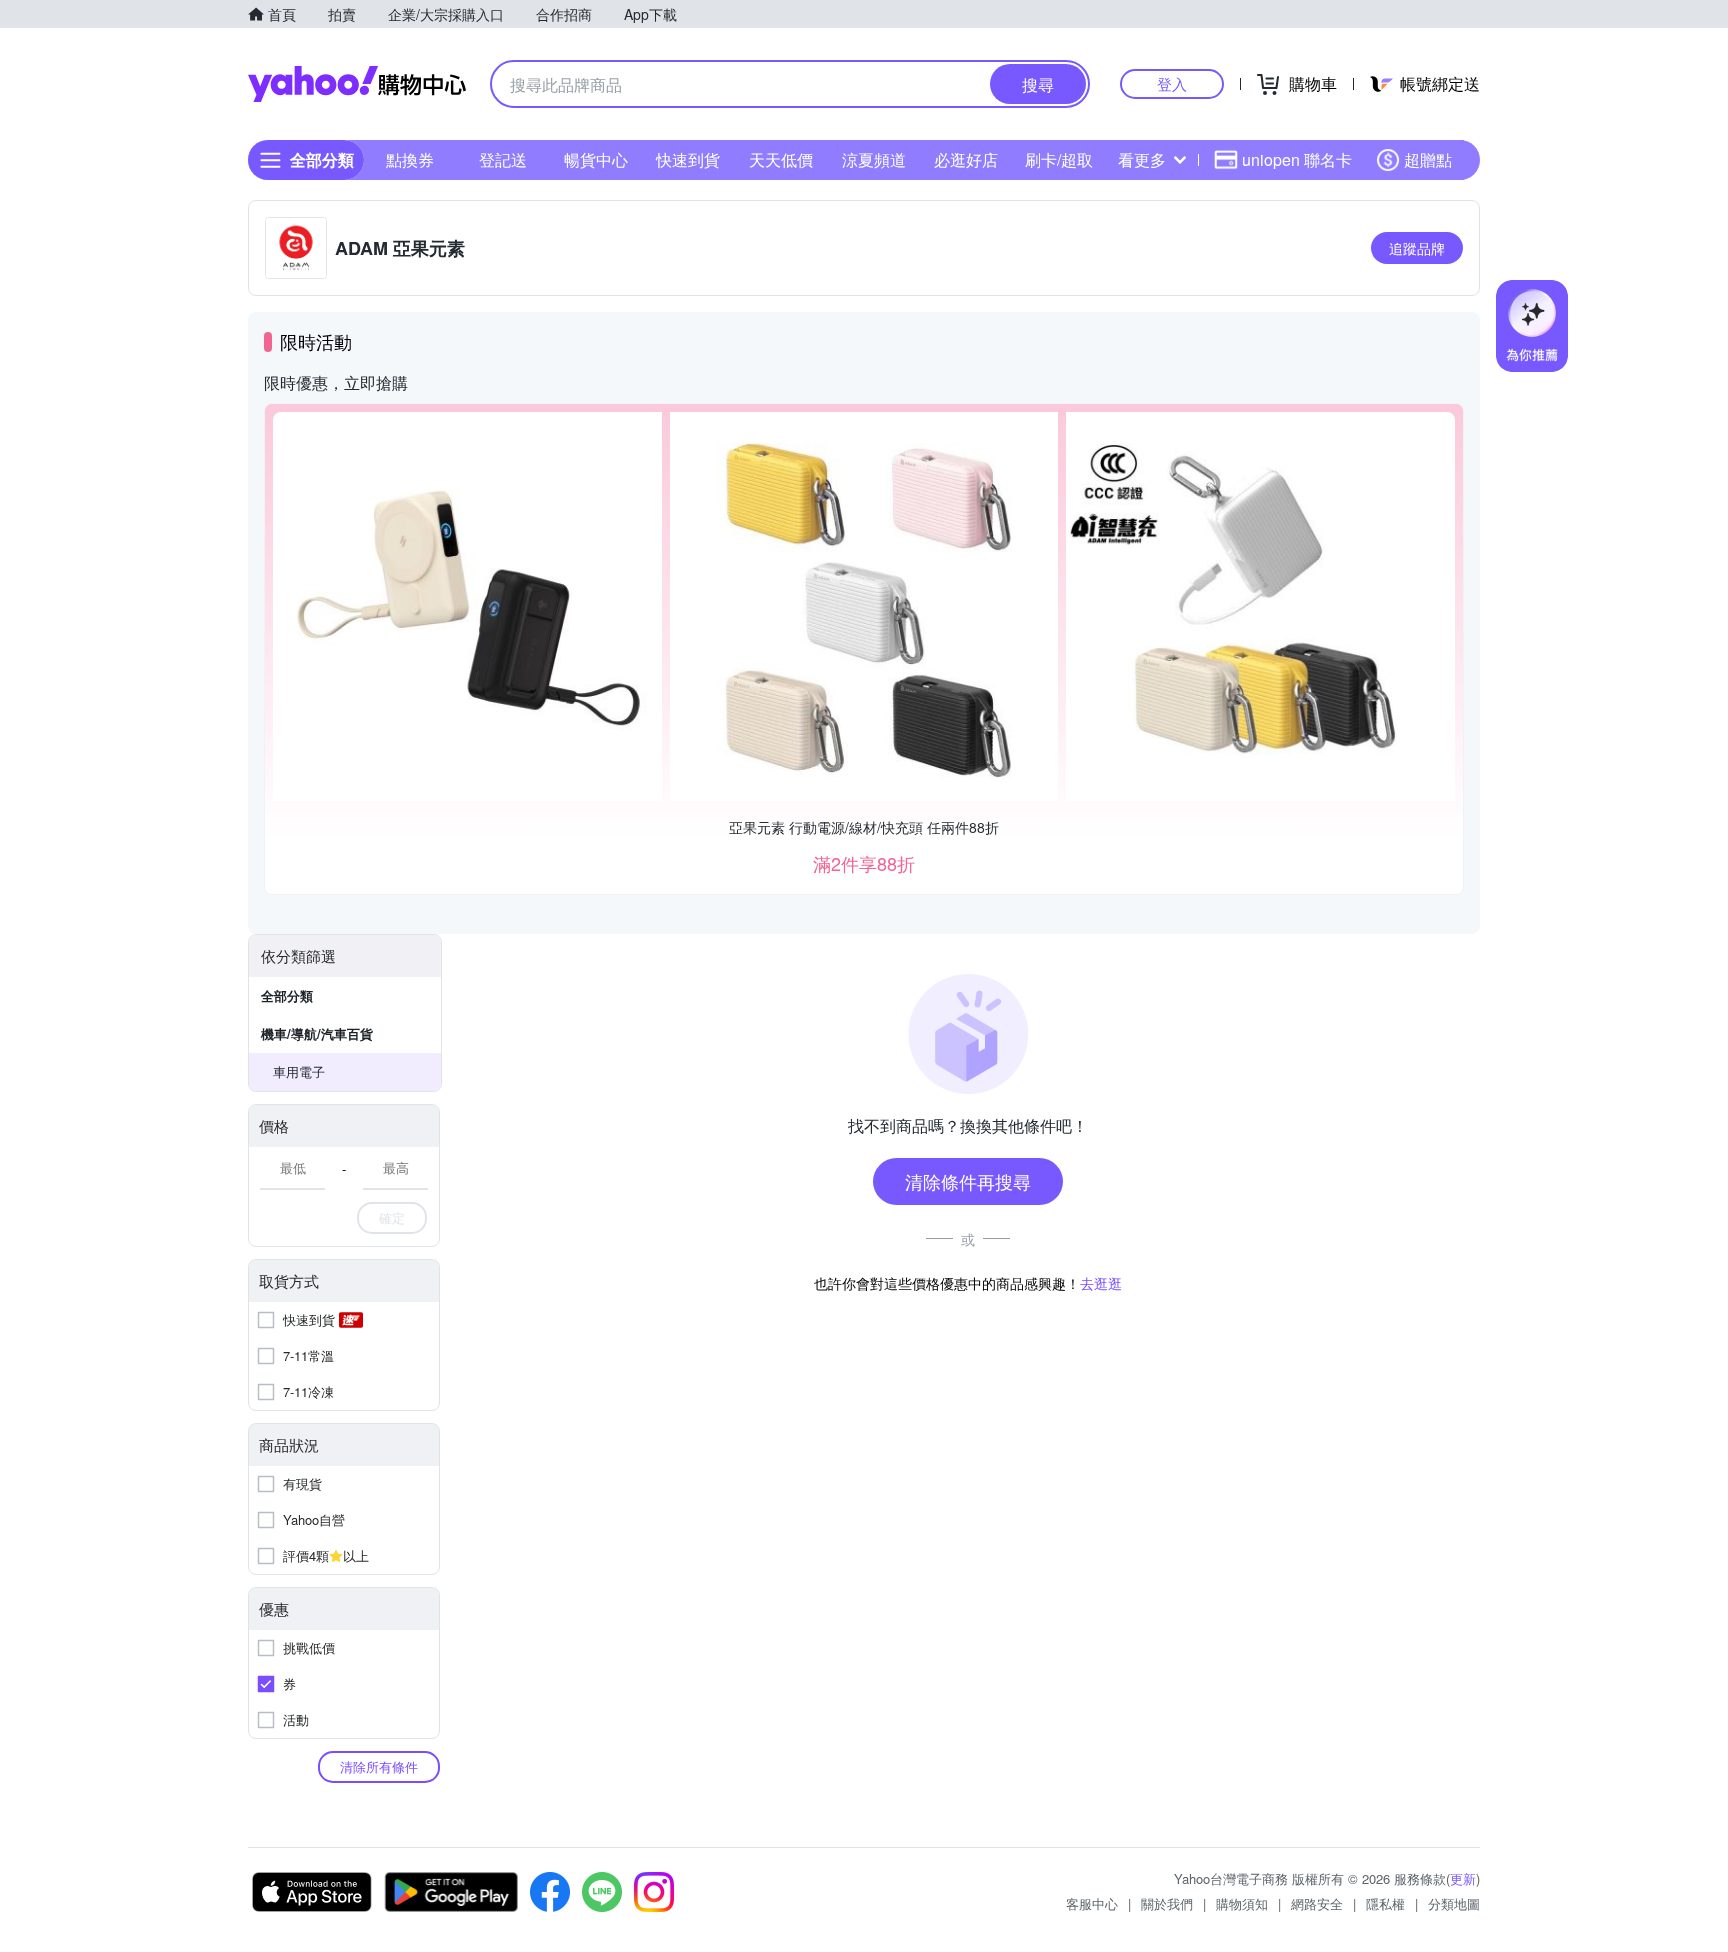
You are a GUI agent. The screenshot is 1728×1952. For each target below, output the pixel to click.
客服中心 (1092, 1903)
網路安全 (1317, 1903)
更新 (1463, 1878)
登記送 (503, 159)
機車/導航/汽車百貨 (317, 1033)
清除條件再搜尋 (968, 1181)
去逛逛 (1101, 1283)
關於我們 (1167, 1903)
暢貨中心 (596, 159)
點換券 (410, 159)
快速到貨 (688, 159)
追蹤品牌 (1417, 248)
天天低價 (781, 159)
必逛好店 (966, 159)
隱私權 (1385, 1903)
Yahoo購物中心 (357, 84)
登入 (1172, 83)
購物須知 (1242, 1903)
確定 (392, 1217)
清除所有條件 (379, 1766)
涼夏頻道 (874, 159)
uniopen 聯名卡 (1297, 159)
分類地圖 (1454, 1903)
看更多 (1142, 159)
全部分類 (287, 995)
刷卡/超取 (1059, 159)
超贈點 (1428, 159)
